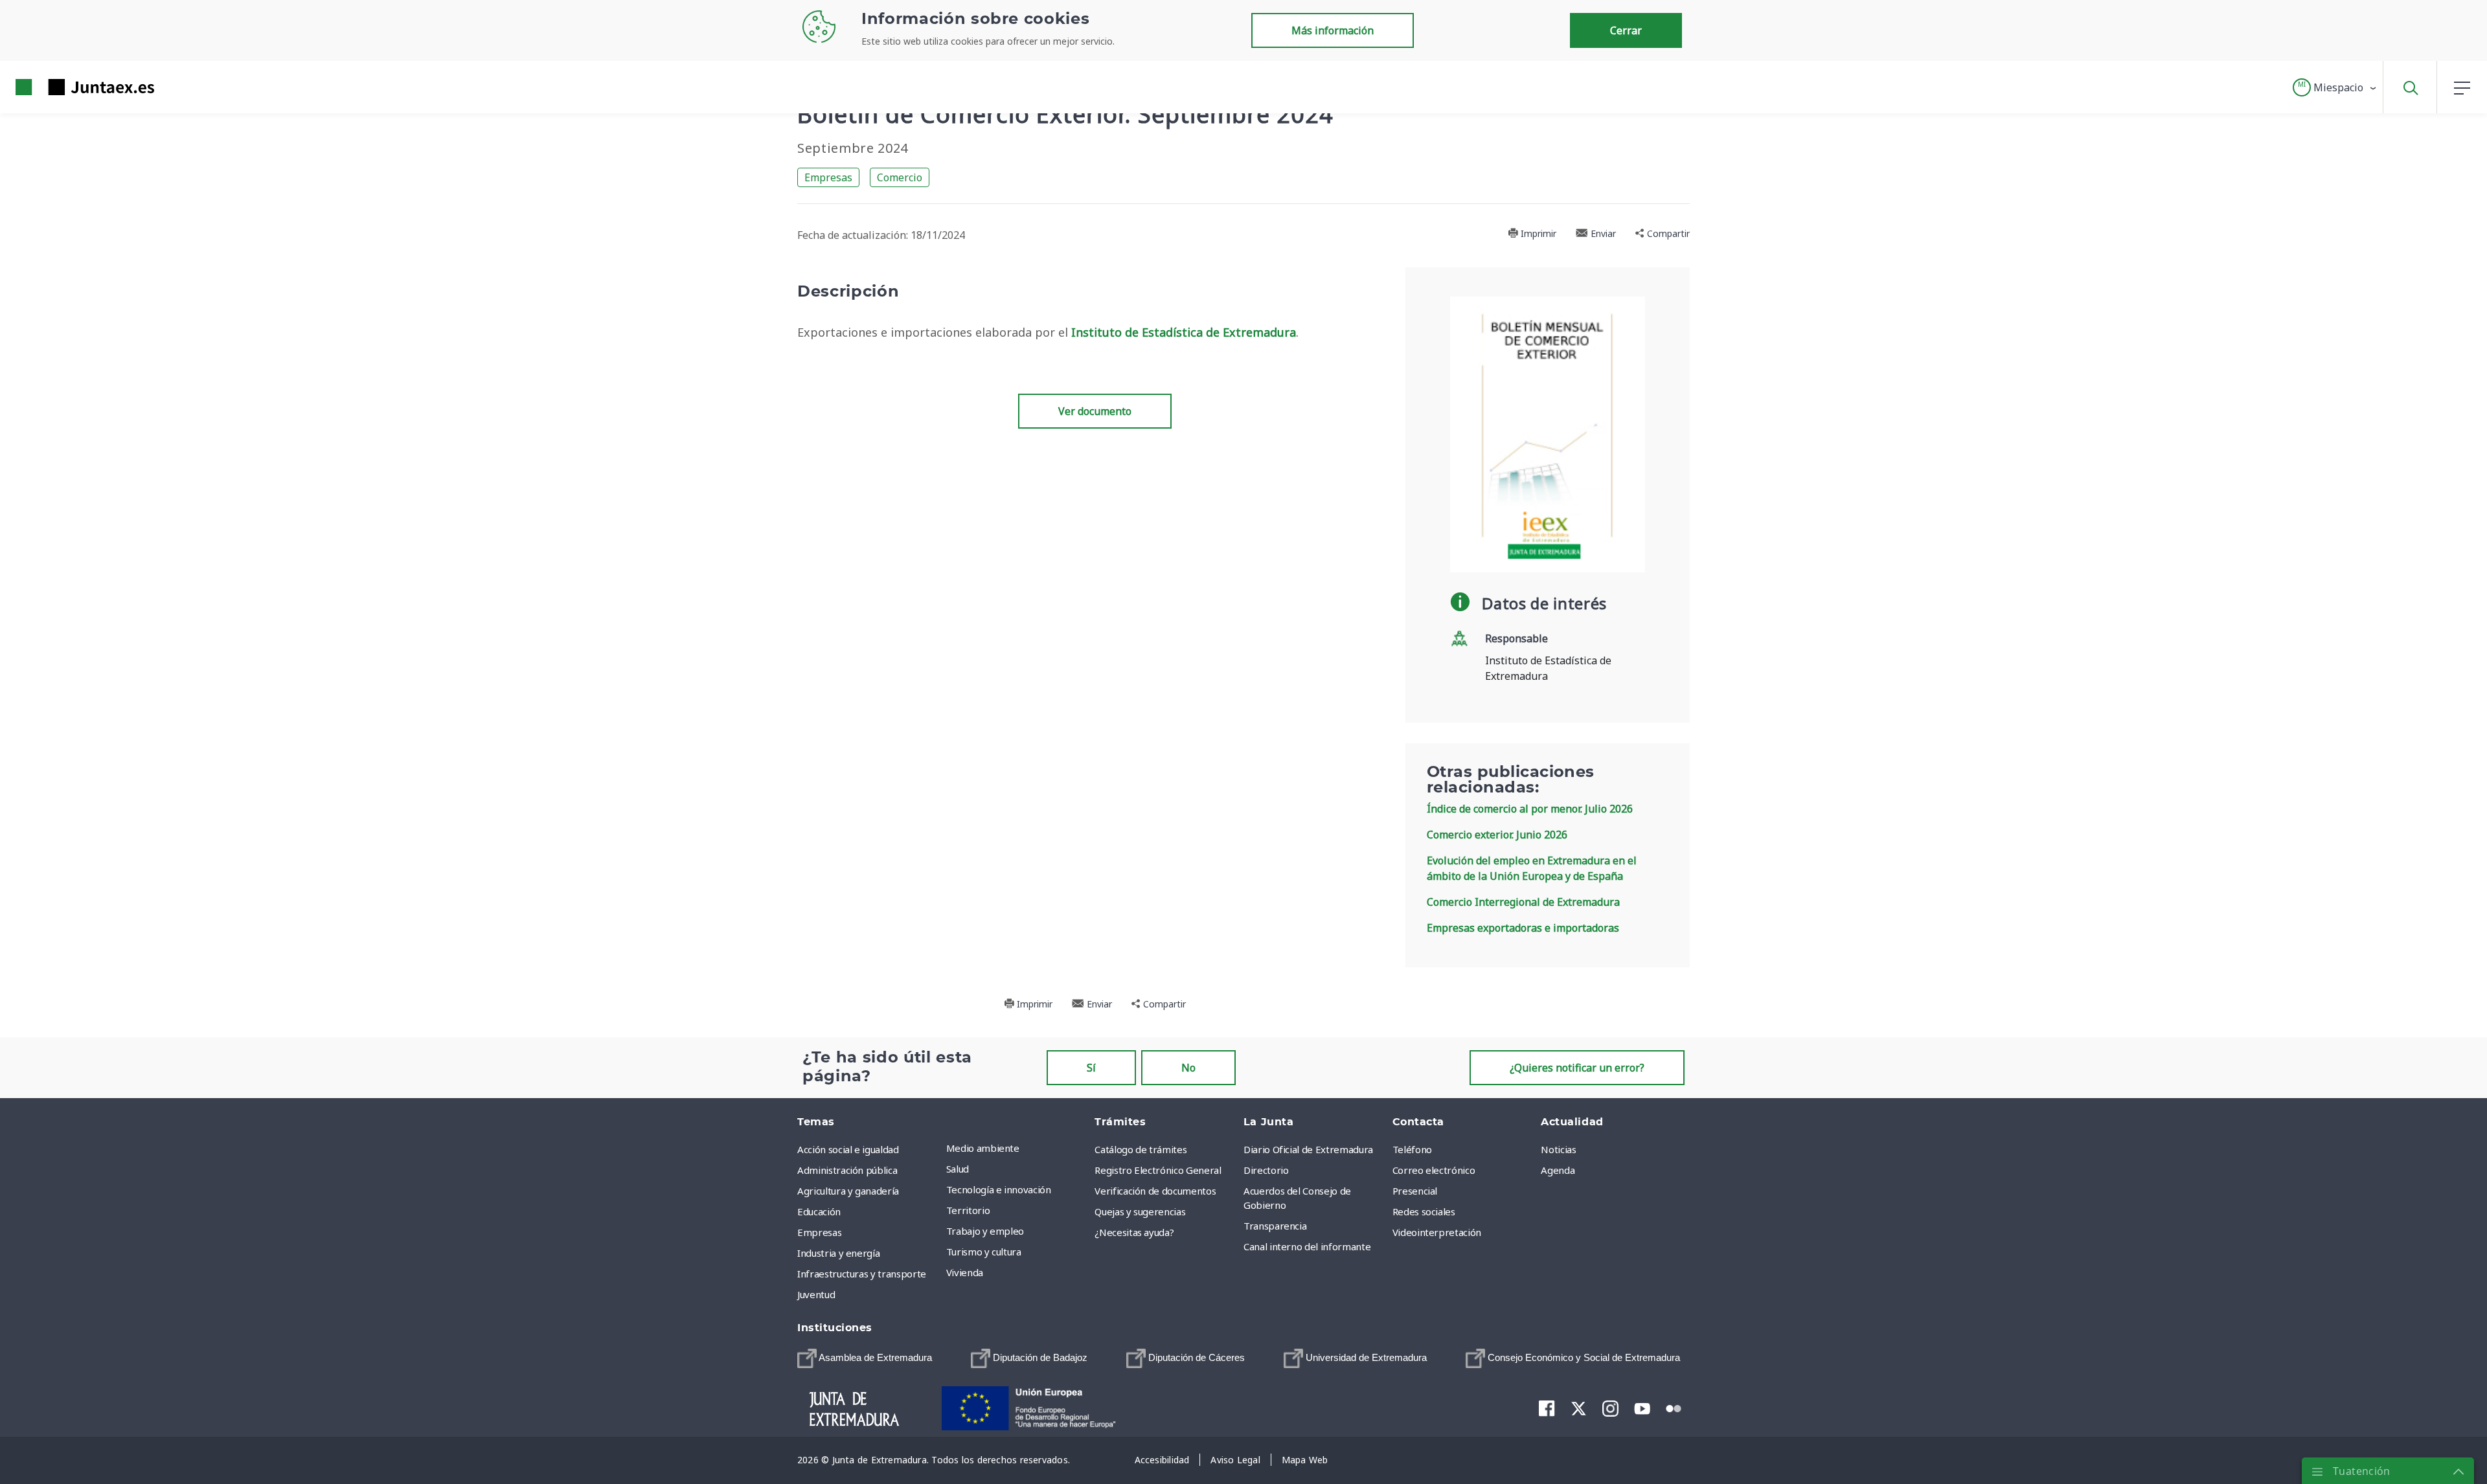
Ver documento (1095, 411)
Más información (1333, 30)
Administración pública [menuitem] (847, 1170)
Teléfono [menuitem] (1412, 1149)
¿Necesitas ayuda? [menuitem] (1134, 1232)
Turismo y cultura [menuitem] (984, 1252)
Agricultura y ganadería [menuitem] (848, 1191)
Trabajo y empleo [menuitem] (985, 1231)
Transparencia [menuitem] (1275, 1226)
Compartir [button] (1667, 233)
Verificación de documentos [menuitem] (1155, 1191)
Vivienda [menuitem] (965, 1272)
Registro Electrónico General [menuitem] (1158, 1170)
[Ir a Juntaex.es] (62, 87)
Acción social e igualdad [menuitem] (848, 1149)
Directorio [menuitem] (1266, 1170)
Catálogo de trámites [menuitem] (1141, 1149)
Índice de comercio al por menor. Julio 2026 (1530, 809)
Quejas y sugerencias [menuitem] (1140, 1211)
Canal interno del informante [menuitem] (1307, 1246)
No (1188, 1068)
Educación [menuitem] (819, 1211)
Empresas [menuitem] (819, 1232)
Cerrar (1626, 30)
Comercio (900, 177)
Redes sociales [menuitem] (1424, 1211)
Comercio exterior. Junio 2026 (1497, 835)
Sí (1091, 1068)
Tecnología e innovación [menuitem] (999, 1189)
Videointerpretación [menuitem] (1437, 1232)
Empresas (828, 177)
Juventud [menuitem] (816, 1294)
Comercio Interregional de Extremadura (1523, 902)
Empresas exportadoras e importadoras (1523, 928)
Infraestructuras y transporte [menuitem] (862, 1274)
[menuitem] (865, 1358)
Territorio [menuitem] (968, 1210)
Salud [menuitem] (958, 1169)
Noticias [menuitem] (1558, 1149)
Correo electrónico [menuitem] (1434, 1170)
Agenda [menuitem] (1558, 1170)
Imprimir (1537, 233)
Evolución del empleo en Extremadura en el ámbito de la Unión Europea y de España (1532, 868)
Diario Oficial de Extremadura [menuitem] (1308, 1149)
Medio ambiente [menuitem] (983, 1148)
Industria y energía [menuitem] (838, 1253)
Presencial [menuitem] (1415, 1191)
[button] (2335, 87)
